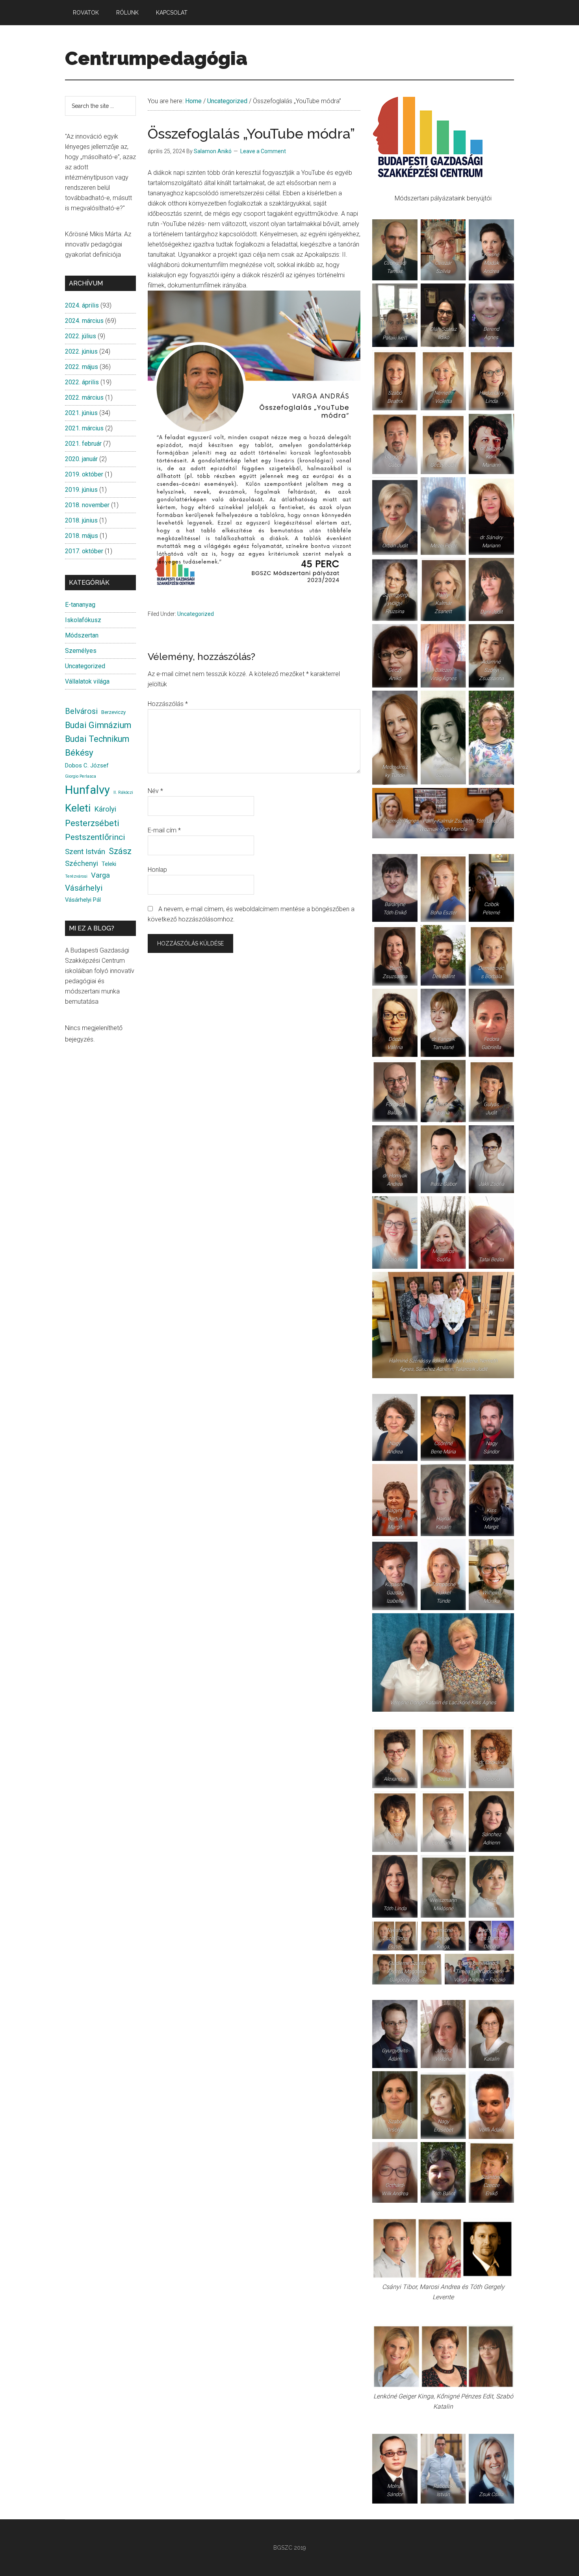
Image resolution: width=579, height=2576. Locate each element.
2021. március (84, 428)
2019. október (84, 474)
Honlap (157, 870)
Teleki (109, 864)
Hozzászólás (168, 704)
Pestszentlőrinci (95, 837)
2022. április (82, 382)
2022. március (84, 398)
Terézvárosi (76, 876)
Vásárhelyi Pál (83, 900)
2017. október (84, 551)
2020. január (81, 459)
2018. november (87, 505)
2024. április (82, 305)
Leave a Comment (263, 151)
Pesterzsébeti (92, 823)
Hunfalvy (87, 790)
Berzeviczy (113, 712)
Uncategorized (196, 614)
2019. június (81, 490)
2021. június (81, 413)
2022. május (82, 367)
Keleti (78, 808)
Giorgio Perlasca (81, 776)
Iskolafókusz (83, 620)
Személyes (81, 651)
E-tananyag (80, 605)
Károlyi (105, 809)
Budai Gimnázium (98, 725)
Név (155, 791)
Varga (100, 875)
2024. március (84, 321)
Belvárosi (81, 711)
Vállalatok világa (87, 681)
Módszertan (82, 635)
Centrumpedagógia (156, 58)
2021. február (83, 444)
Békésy (79, 753)
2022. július (81, 336)
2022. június (81, 351)
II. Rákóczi (123, 792)
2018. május (82, 536)
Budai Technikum (97, 739)
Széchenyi (82, 864)
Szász (120, 851)
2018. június (81, 520)
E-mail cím (164, 830)
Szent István (85, 852)
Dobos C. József (87, 765)
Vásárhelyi (84, 888)
